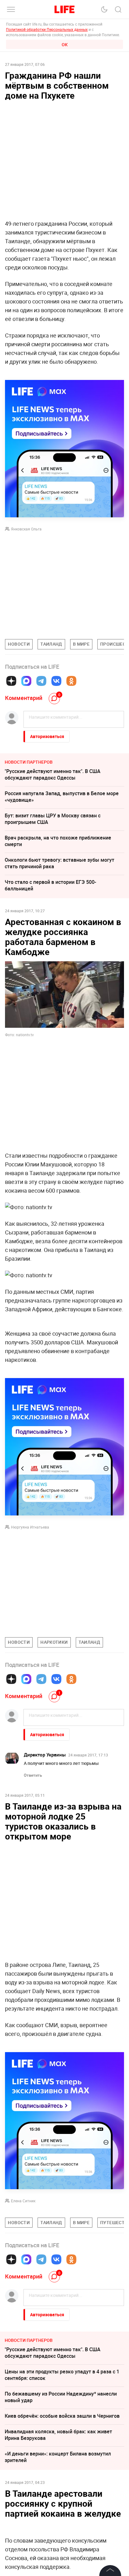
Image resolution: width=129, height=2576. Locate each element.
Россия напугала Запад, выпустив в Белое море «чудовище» (62, 797)
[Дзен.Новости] (11, 681)
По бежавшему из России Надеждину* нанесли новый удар (61, 2397)
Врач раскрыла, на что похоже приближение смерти (58, 841)
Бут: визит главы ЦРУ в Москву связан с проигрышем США (53, 819)
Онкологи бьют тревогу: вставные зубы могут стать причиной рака (59, 863)
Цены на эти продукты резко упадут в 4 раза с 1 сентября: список (62, 2375)
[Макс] (26, 681)
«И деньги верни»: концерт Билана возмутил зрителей (58, 2457)
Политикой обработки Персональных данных (47, 29)
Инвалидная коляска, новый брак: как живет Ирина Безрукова (58, 2435)
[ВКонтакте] (56, 681)
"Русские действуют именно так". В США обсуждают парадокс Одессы (53, 774)
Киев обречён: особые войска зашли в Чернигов (62, 2416)
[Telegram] (41, 681)
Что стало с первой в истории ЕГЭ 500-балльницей (50, 885)
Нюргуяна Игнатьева (30, 1527)
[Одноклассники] (71, 681)
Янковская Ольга (26, 529)
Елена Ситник (23, 2201)
